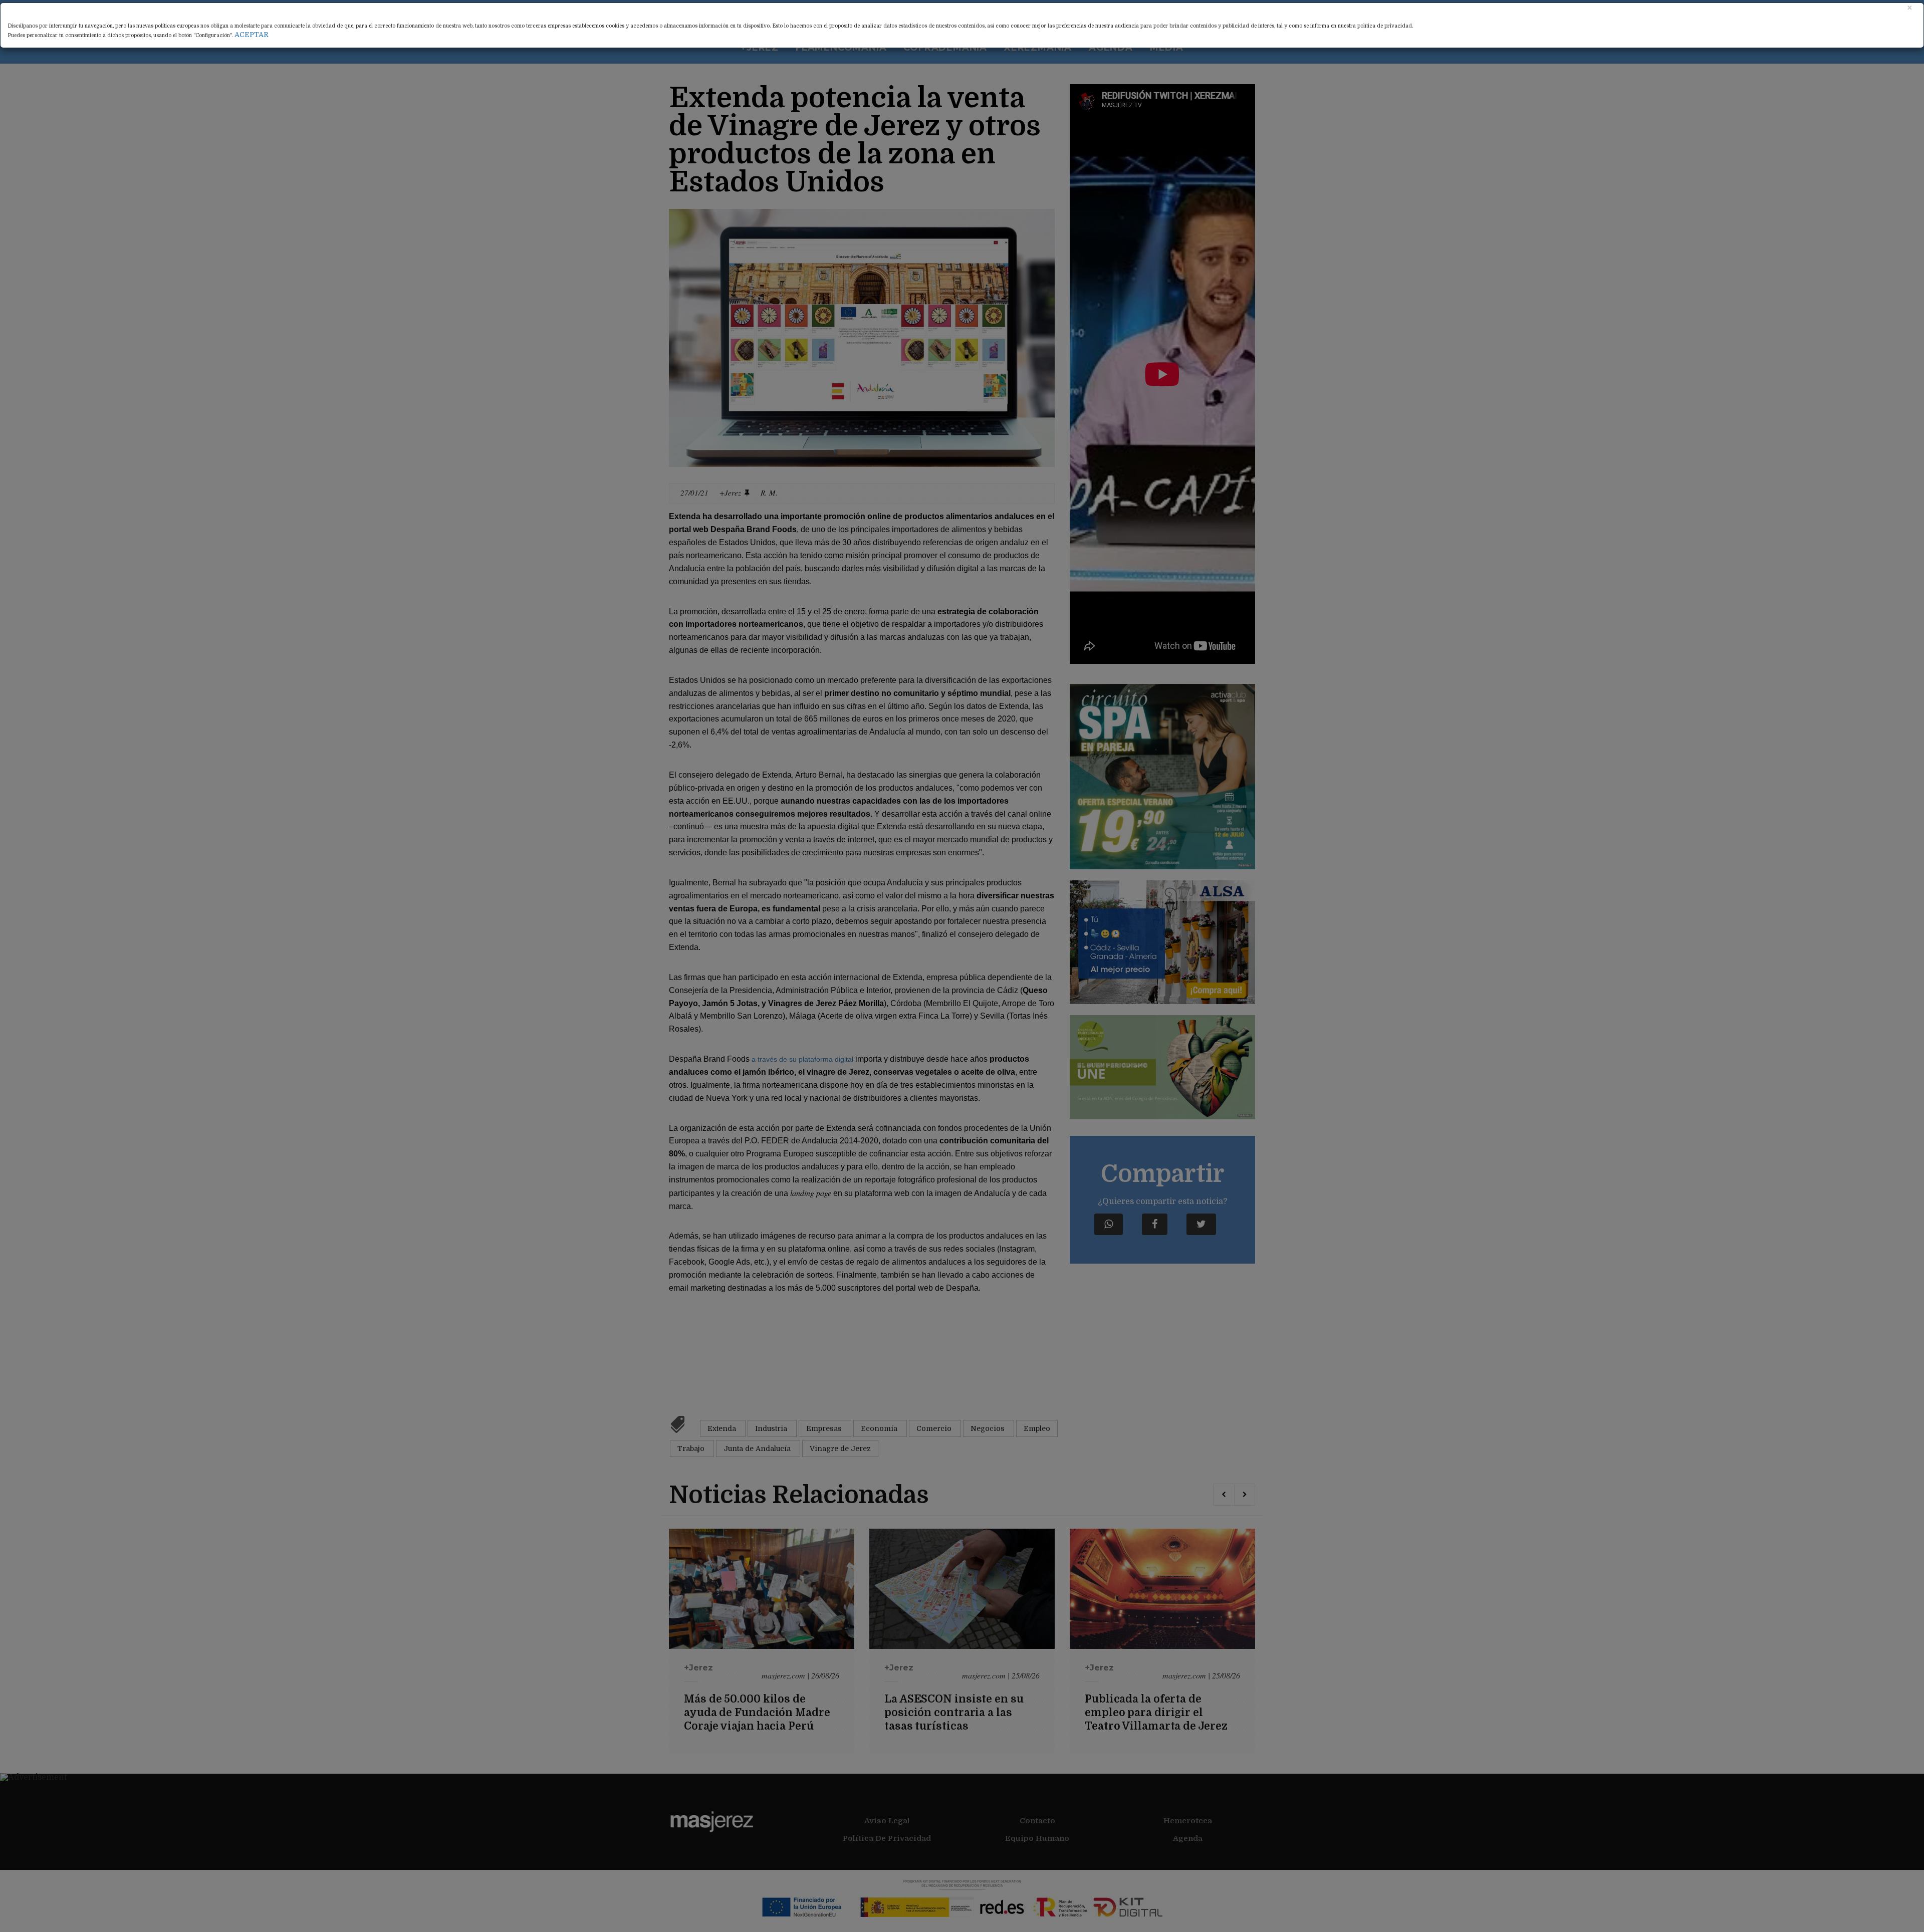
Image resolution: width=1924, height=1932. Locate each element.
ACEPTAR (252, 35)
